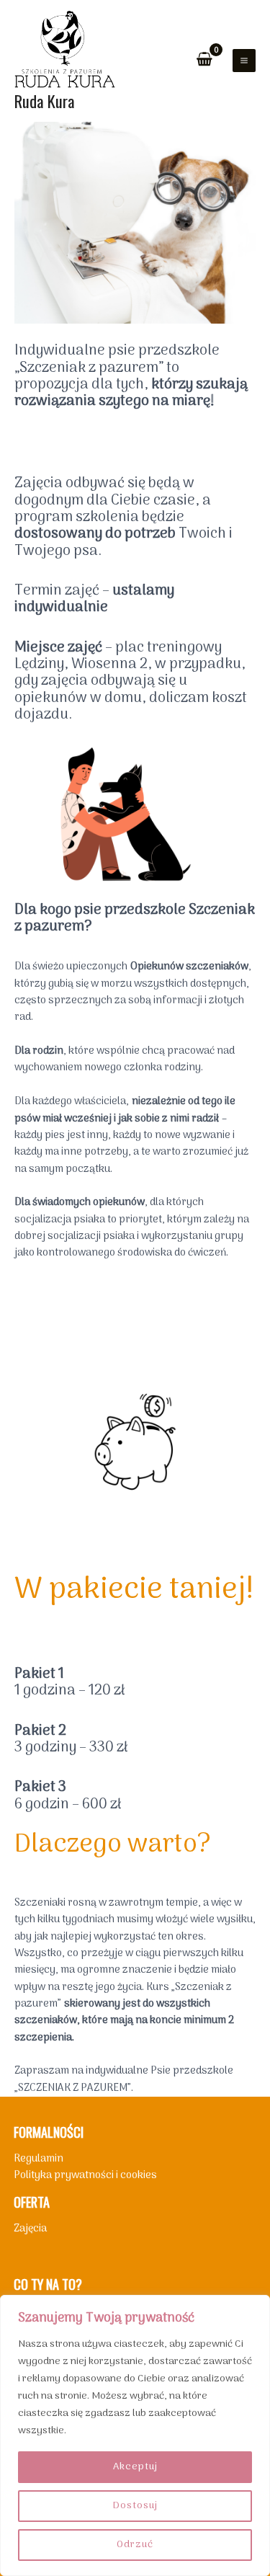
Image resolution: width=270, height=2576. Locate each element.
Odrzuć (135, 2545)
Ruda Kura (45, 101)
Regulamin (39, 2159)
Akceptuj (135, 2467)
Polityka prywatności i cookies (85, 2175)
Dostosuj (135, 2506)
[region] (135, 2435)
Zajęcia (30, 2229)
